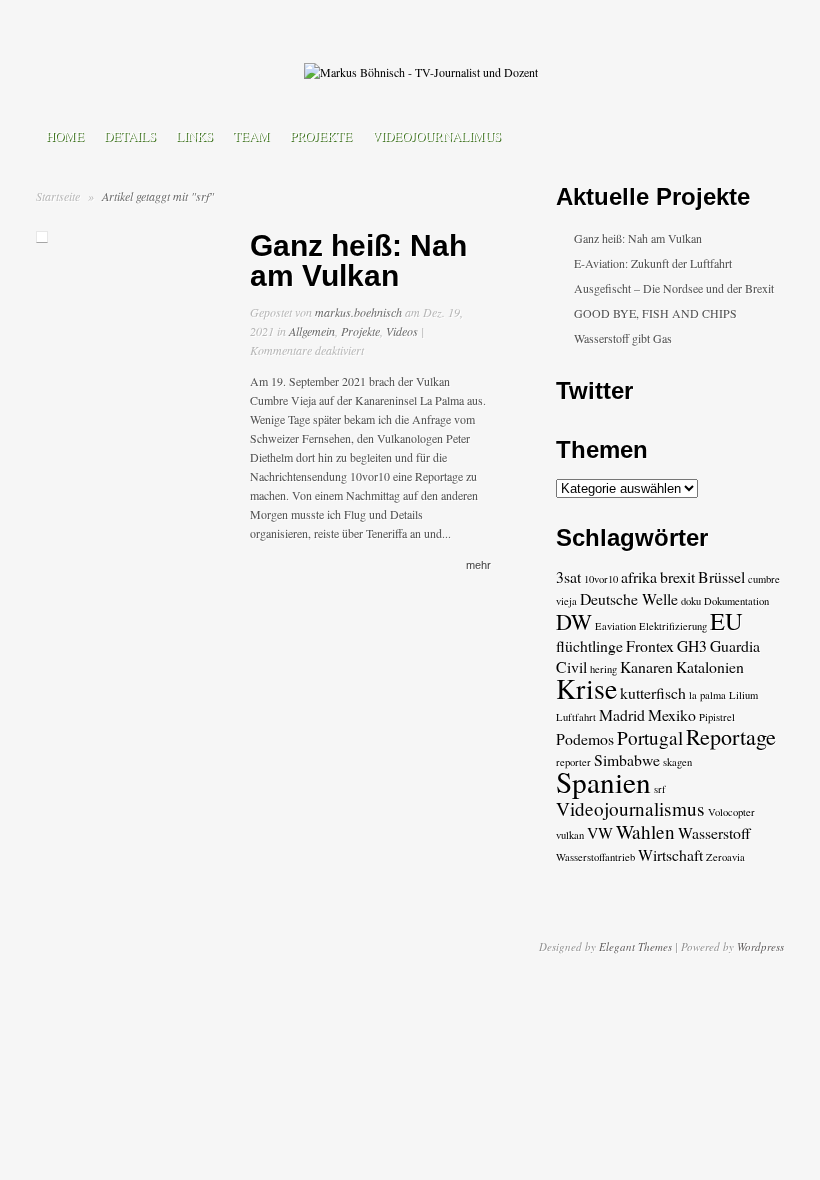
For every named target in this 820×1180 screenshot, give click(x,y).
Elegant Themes (635, 946)
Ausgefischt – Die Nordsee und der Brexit (674, 288)
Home (65, 136)
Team (251, 136)
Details (130, 136)
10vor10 (601, 579)
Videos (402, 331)
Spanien (603, 781)
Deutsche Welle (629, 598)
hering (603, 669)
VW (600, 832)
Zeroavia (725, 857)
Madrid (622, 714)
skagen (677, 762)
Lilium (743, 695)
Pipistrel (717, 717)
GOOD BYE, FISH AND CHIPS (655, 313)
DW (574, 621)
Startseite (58, 196)
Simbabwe (627, 759)
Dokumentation (736, 601)
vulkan (570, 835)
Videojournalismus (630, 808)
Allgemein (312, 331)
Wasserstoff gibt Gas (623, 338)
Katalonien (710, 666)
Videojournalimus (436, 136)
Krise (586, 688)
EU (726, 620)
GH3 (692, 645)
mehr (478, 565)
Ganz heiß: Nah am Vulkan (358, 260)
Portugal (650, 737)
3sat (568, 576)
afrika (639, 576)
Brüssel (721, 576)
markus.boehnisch (358, 312)
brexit (677, 576)
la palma (707, 695)
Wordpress (760, 946)
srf (660, 789)
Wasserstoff (714, 832)
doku (691, 601)
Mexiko (672, 714)
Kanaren (646, 666)
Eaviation (615, 626)
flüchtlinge (589, 645)
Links (194, 136)
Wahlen (645, 831)
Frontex (650, 645)
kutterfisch (653, 692)
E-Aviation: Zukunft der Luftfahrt (653, 263)
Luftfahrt (576, 717)
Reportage (731, 736)
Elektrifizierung (673, 626)
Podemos (585, 738)
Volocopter (731, 812)
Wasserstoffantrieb (595, 857)
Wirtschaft (670, 854)
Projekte (321, 136)
